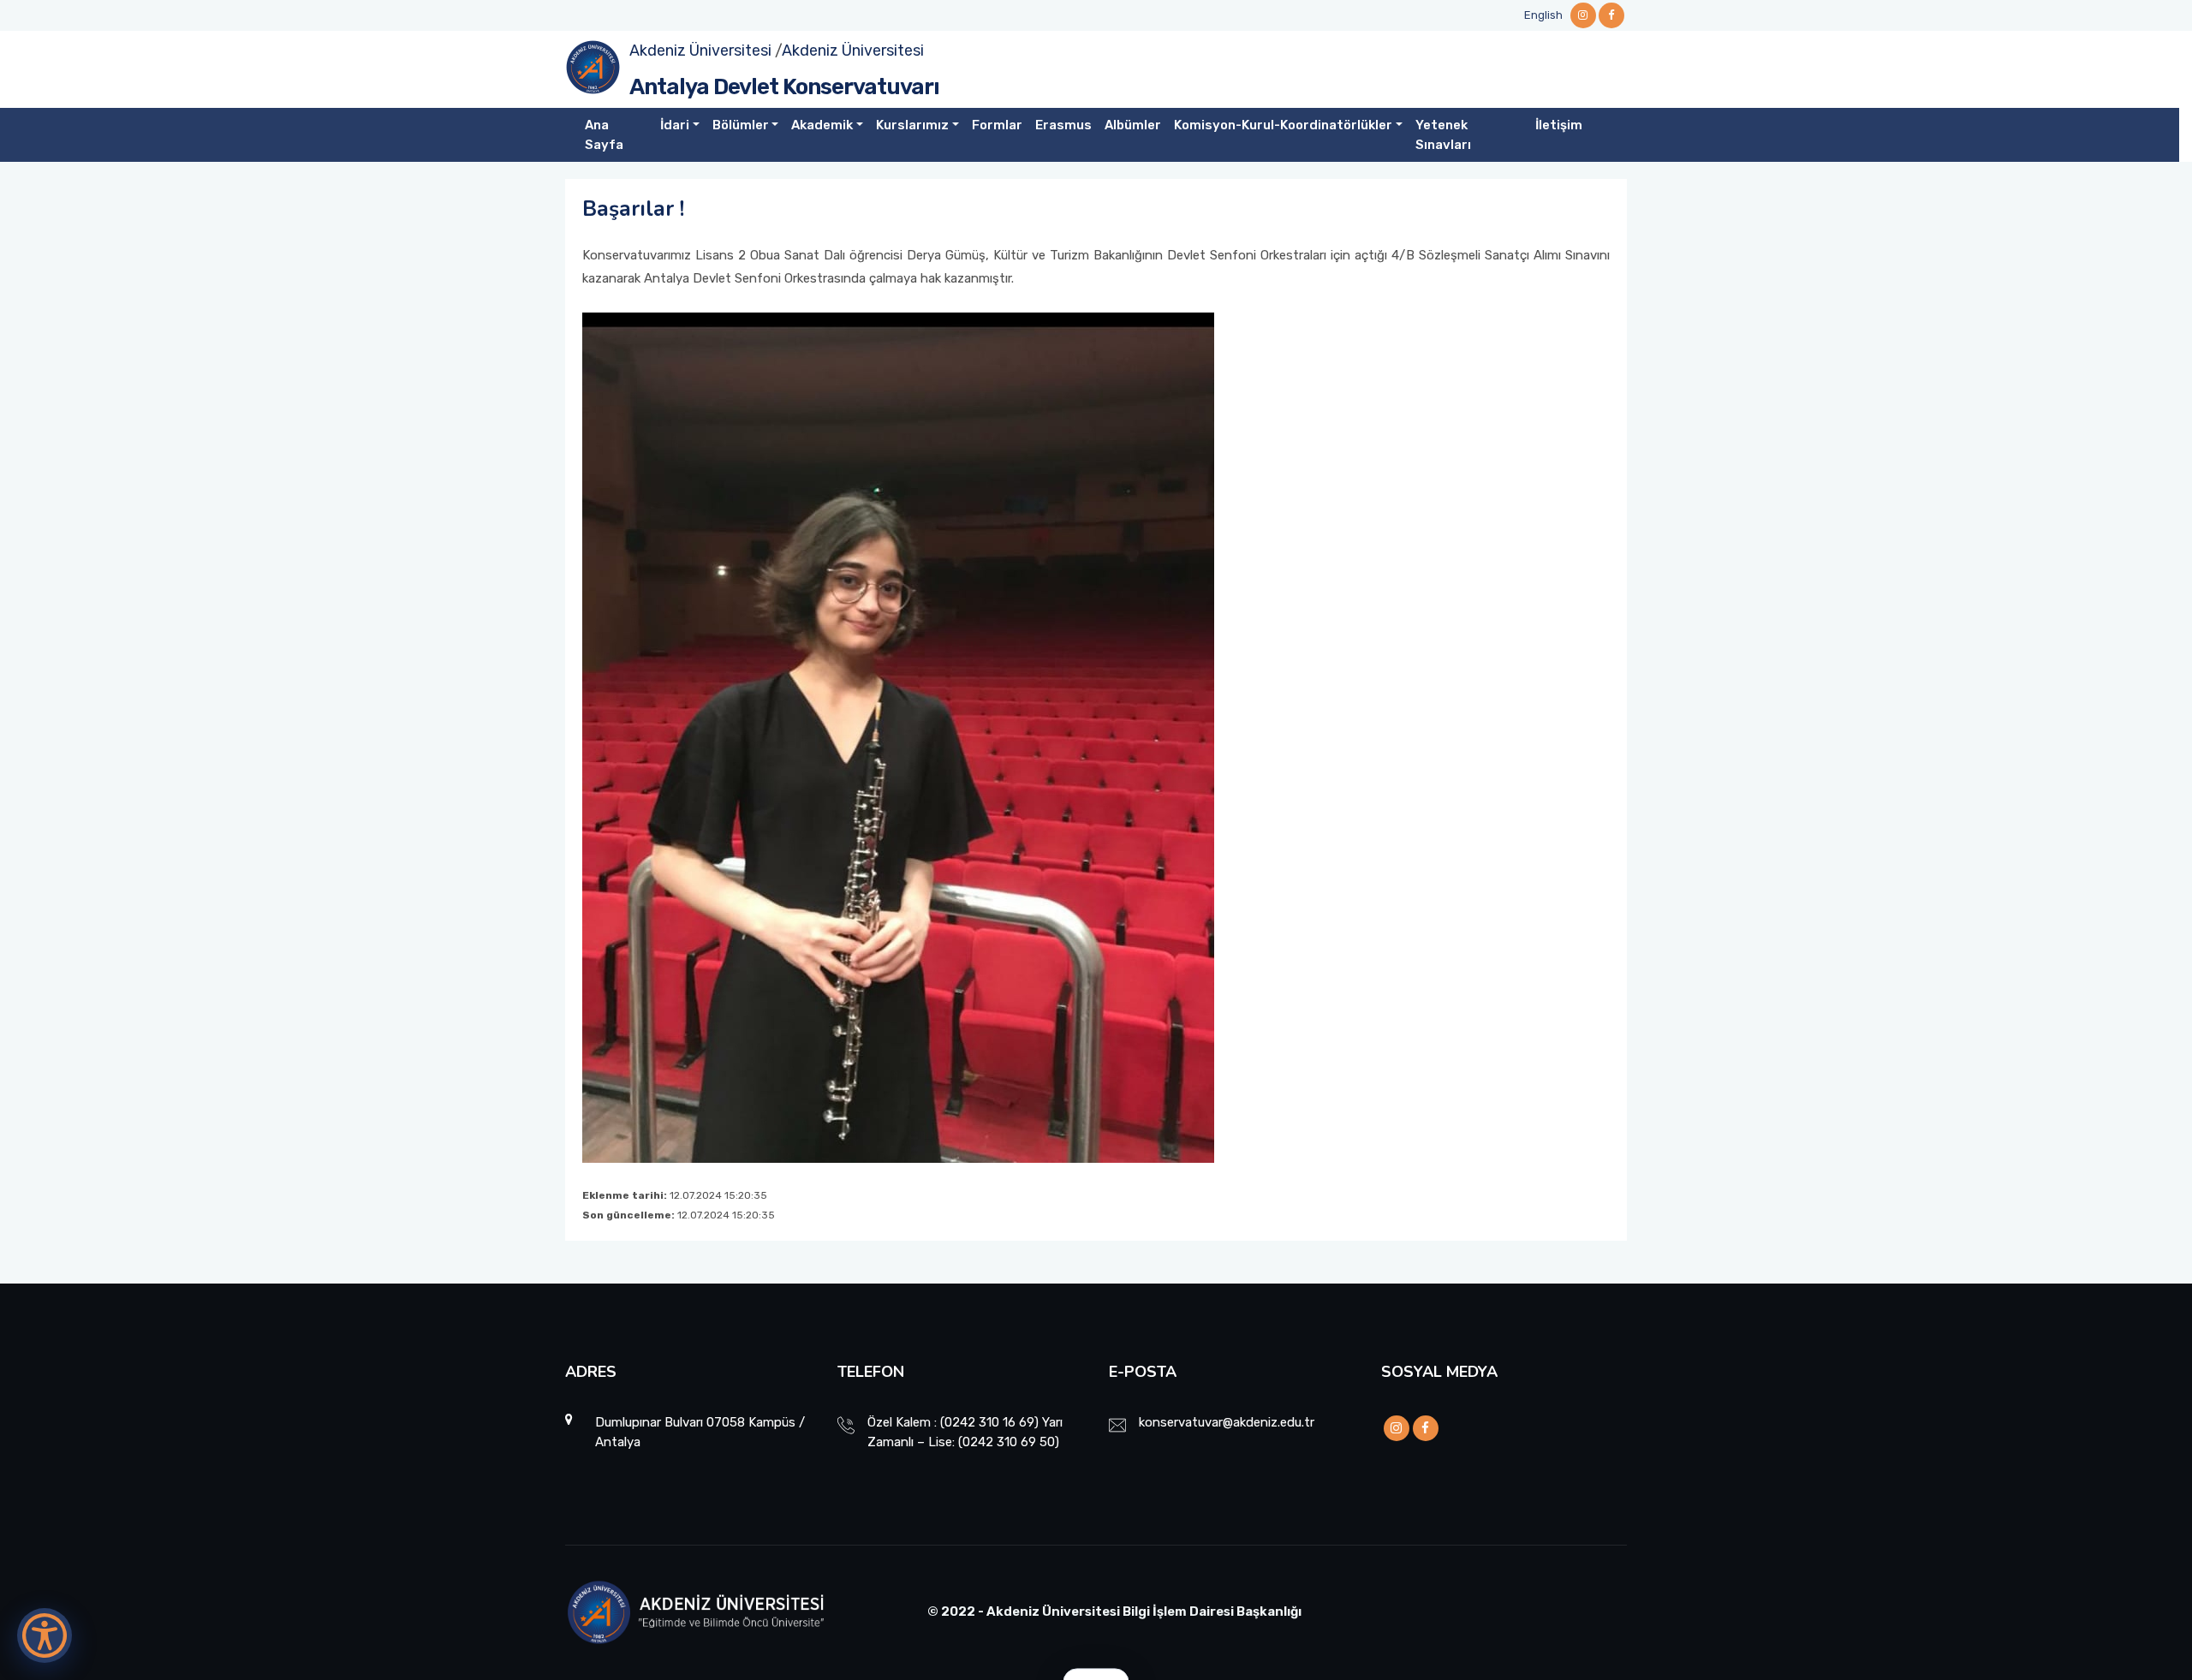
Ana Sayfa (604, 135)
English (1543, 15)
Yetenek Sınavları (1443, 135)
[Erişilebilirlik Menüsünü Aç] (45, 1635)
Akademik (822, 125)
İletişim (1559, 125)
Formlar (997, 125)
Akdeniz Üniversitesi (700, 51)
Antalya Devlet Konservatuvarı (784, 87)
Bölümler (741, 125)
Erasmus (1063, 125)
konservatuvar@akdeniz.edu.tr (1227, 1422)
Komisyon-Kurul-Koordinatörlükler (1283, 125)
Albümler (1133, 125)
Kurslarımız (912, 125)
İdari (675, 125)
